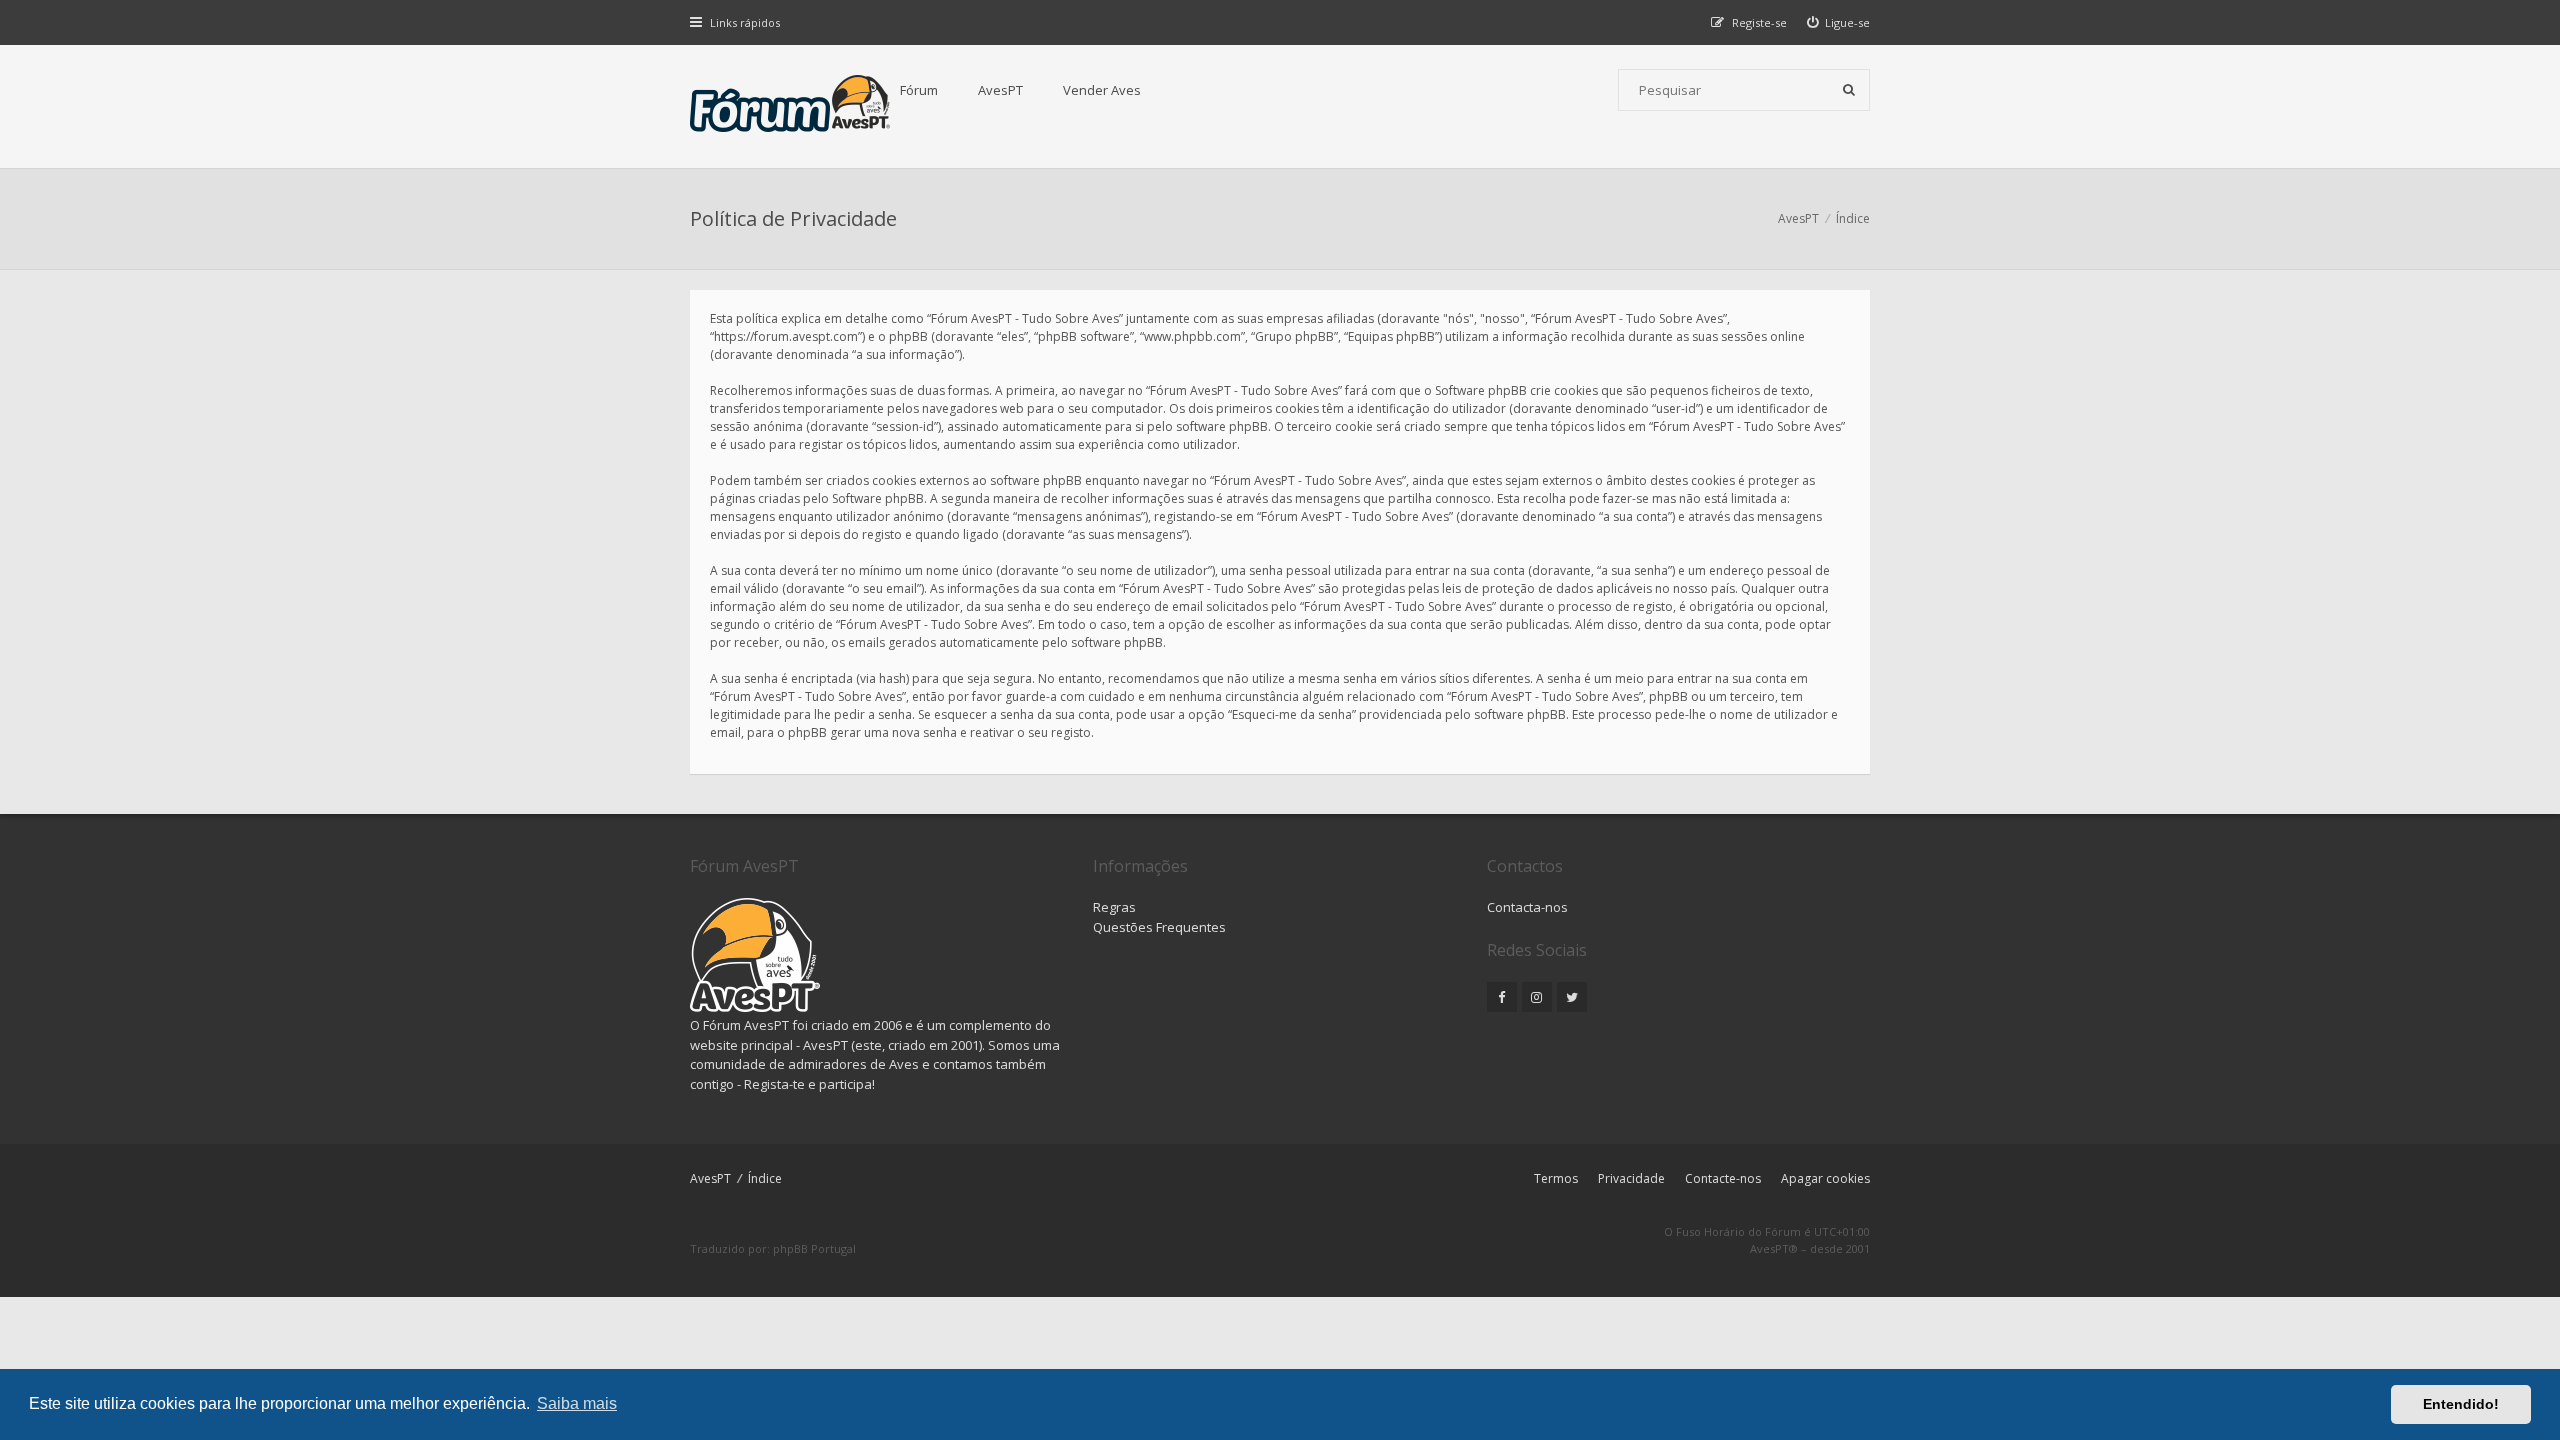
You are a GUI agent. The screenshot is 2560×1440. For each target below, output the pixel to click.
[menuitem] (1839, 22)
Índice (765, 1178)
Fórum (919, 90)
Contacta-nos (1527, 907)
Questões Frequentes (1159, 927)
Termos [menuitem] (1556, 1178)
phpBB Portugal (814, 1248)
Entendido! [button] (2461, 1404)
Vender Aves (1102, 90)
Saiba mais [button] (577, 1403)
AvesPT (1000, 90)
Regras (1114, 907)
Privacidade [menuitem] (1631, 1178)
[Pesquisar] (1849, 90)
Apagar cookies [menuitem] (1825, 1178)
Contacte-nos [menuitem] (1723, 1178)
